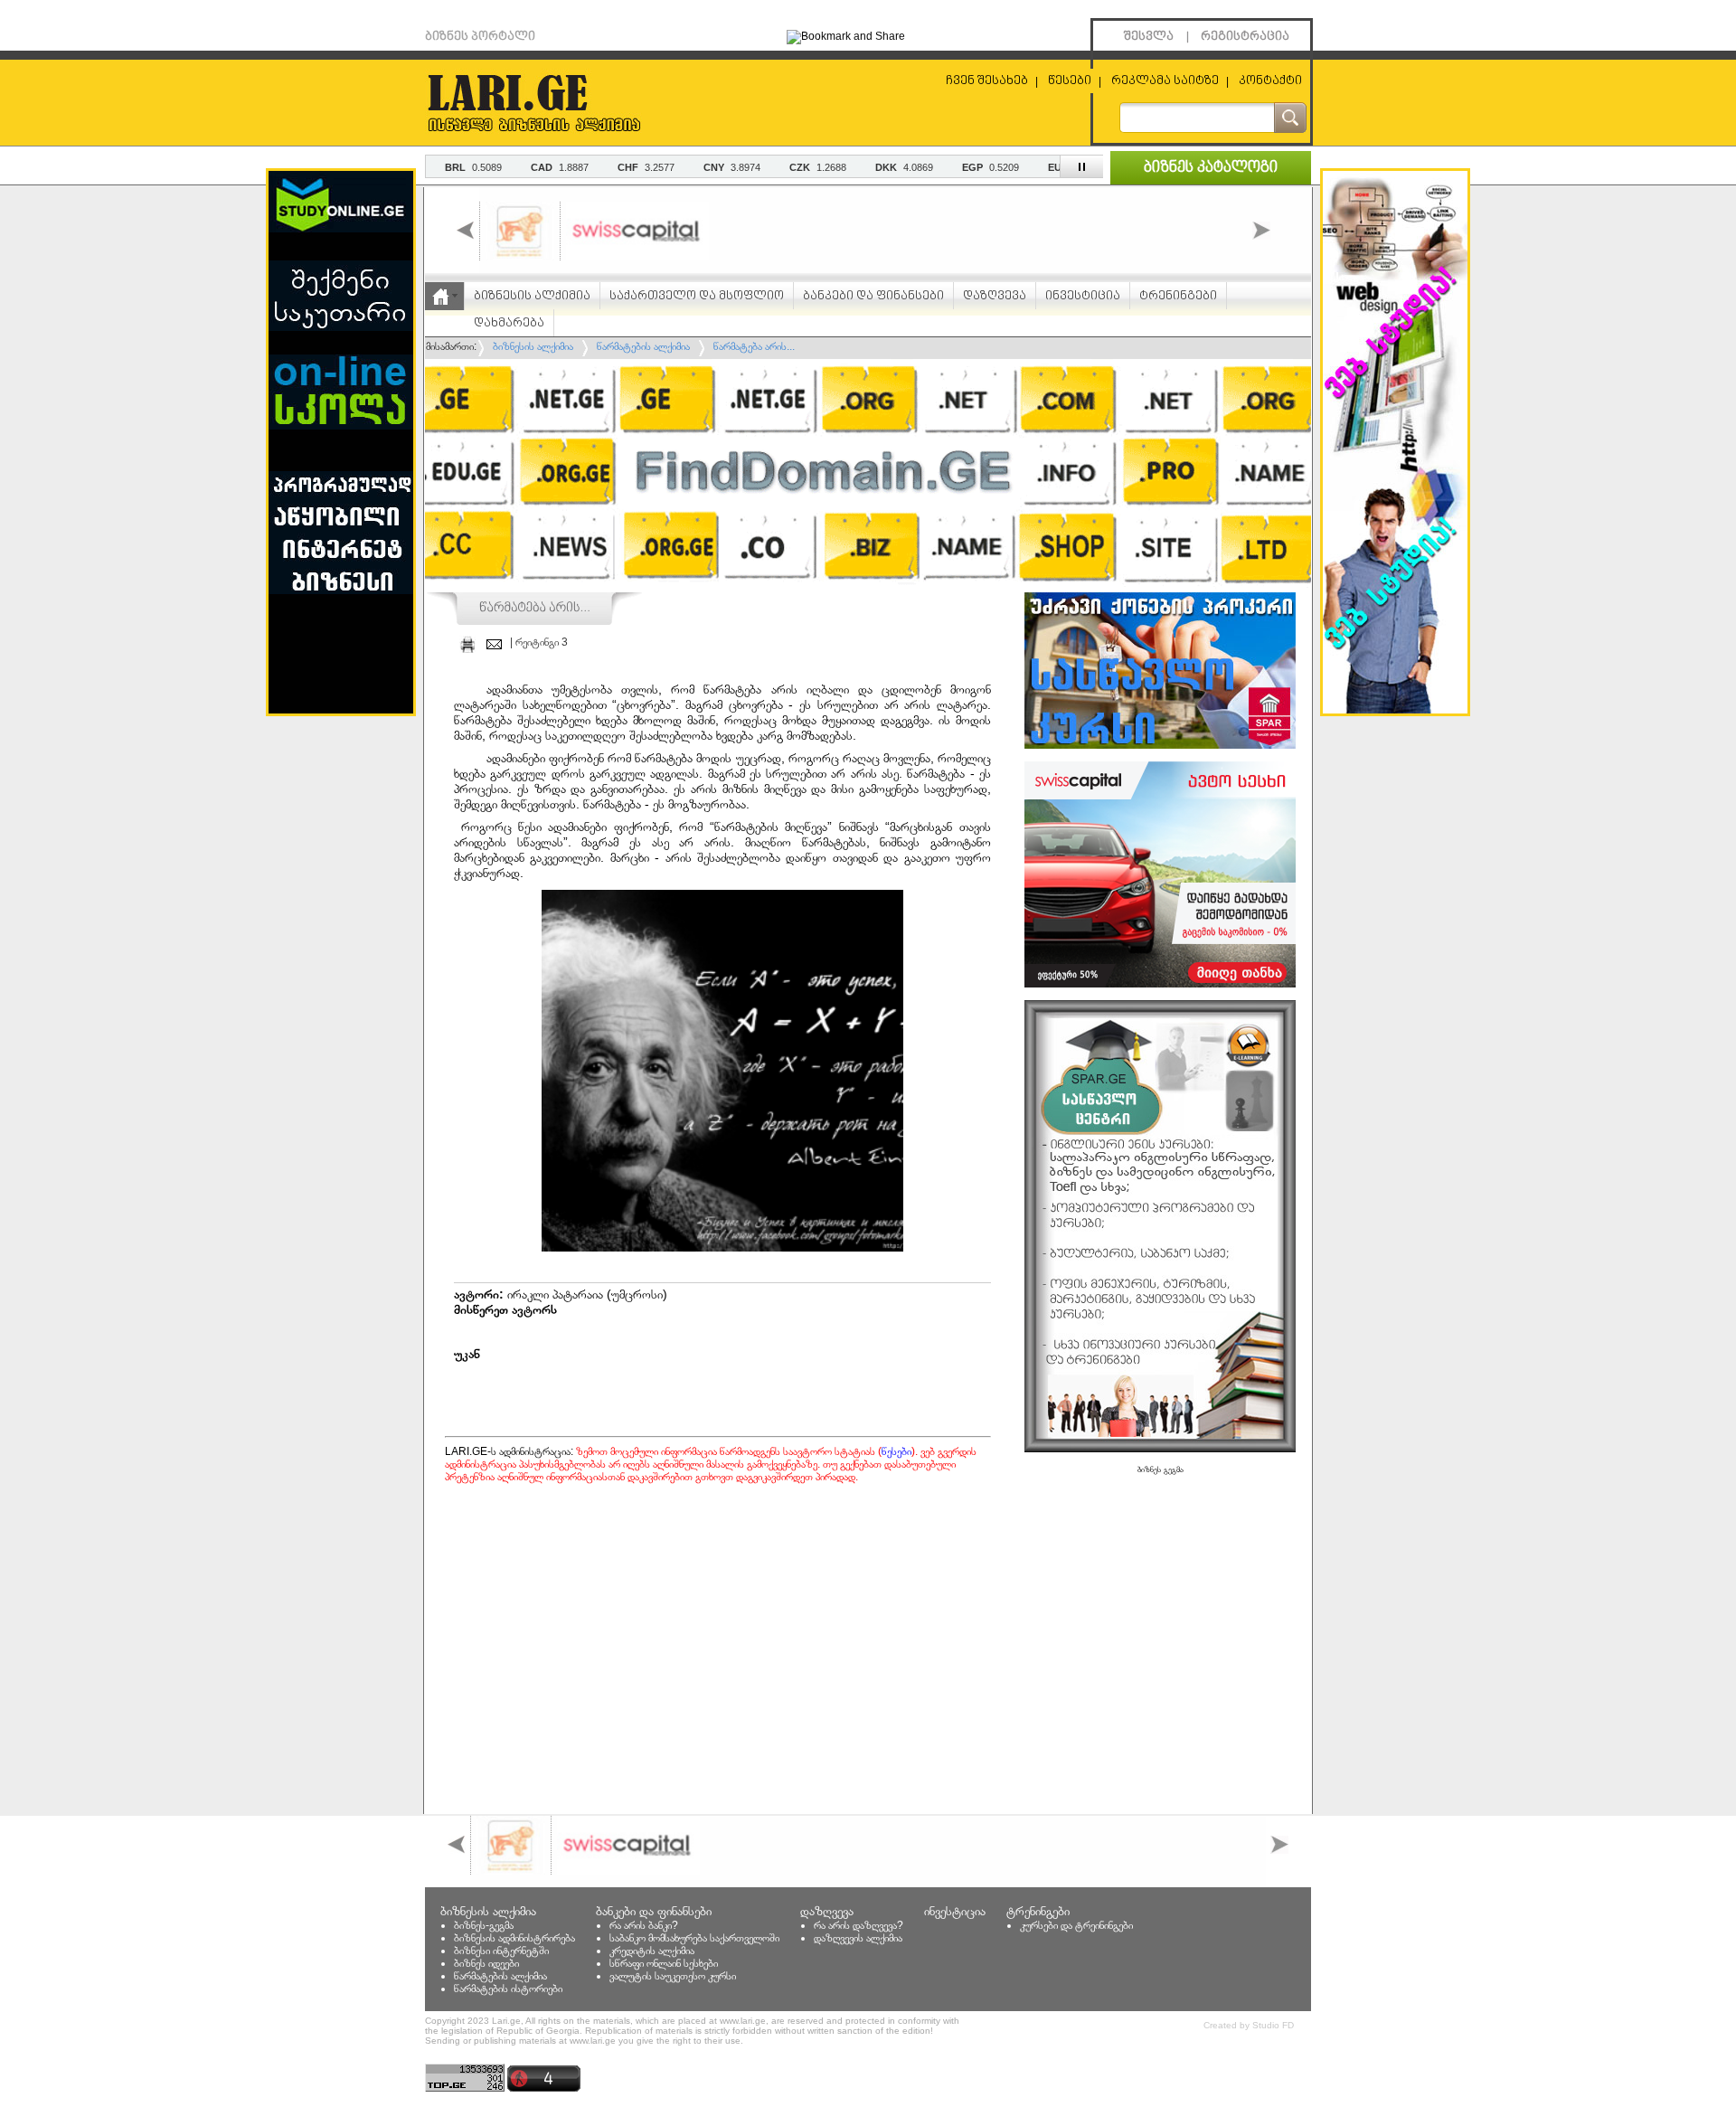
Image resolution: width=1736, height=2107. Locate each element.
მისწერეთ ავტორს (505, 1309)
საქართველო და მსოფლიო (697, 296)
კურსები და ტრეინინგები (1076, 1925)
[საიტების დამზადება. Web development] (1395, 710)
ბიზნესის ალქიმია (532, 296)
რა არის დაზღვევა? (859, 1925)
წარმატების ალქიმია (500, 1976)
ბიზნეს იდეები (486, 1963)
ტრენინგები (1178, 296)
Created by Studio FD (1249, 2025)
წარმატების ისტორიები (508, 1989)
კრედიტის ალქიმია (652, 1951)
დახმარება (509, 323)
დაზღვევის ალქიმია (858, 1938)
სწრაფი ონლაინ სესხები (664, 1963)
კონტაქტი (1270, 81)
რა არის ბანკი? (644, 1925)
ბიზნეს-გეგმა (484, 1925)
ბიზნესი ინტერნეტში (501, 1951)
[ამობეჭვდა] (467, 644)
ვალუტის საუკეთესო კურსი (673, 1976)
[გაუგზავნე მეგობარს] (494, 644)
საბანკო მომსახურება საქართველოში (694, 1938)
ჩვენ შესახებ (987, 81)
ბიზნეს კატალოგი (1211, 168)
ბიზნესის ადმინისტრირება (514, 1938)
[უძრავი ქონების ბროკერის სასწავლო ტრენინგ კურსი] (1160, 745)
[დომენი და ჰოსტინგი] (868, 587)
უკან (467, 1354)
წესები (1070, 81)
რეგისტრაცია (1245, 37)
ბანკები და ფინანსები (873, 296)
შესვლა (1149, 37)
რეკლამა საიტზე (1165, 81)
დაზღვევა (995, 296)
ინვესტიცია (1083, 296)
